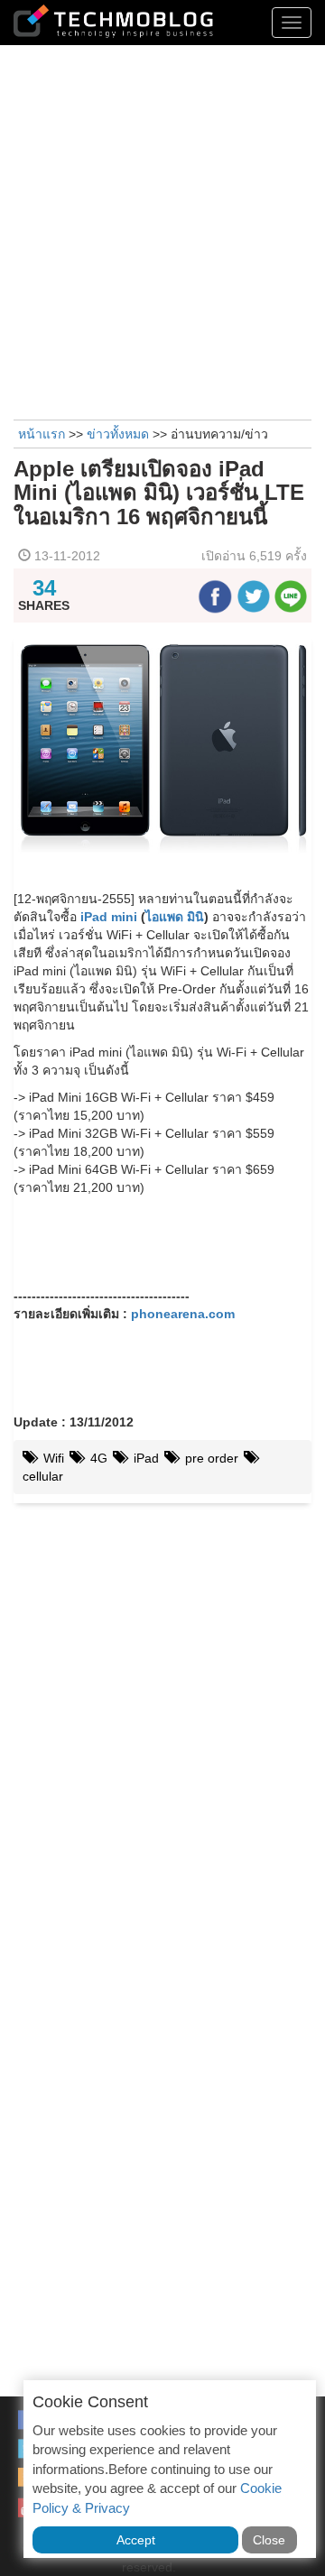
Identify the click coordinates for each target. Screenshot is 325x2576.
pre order (210, 1458)
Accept (136, 2540)
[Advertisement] (162, 230)
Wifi (52, 1458)
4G (97, 1458)
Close (269, 2540)
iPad (144, 1458)
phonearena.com (183, 1314)
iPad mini (109, 917)
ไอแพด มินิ (175, 917)
